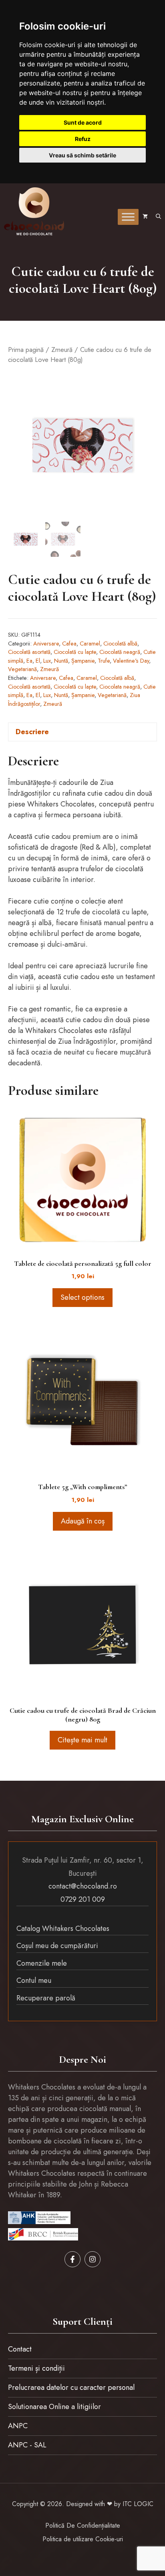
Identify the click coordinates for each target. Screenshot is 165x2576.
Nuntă (61, 661)
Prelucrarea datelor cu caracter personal (71, 2387)
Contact (20, 2349)
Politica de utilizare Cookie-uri (83, 2539)
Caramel (90, 644)
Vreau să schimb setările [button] (82, 155)
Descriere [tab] (32, 732)
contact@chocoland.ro (83, 1886)
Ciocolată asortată (29, 652)
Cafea (69, 644)
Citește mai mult (82, 1740)
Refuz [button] (83, 139)
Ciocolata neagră (120, 687)
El (38, 661)
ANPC (18, 2426)
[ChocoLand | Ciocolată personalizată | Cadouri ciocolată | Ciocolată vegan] (34, 211)
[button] (158, 217)
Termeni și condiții (36, 2368)
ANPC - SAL (27, 2445)
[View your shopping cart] (145, 217)
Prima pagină (26, 350)
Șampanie (83, 661)
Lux (47, 661)
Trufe (104, 661)
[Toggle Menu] (128, 217)
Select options (82, 1297)
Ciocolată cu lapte (75, 652)
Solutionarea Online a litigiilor (54, 2407)
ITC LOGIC (138, 2504)
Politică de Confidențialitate (83, 2525)
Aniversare (46, 644)
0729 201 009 (83, 1899)
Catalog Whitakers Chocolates (63, 1929)
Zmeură (62, 350)
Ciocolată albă (120, 644)
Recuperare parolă (46, 1998)
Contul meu (34, 1980)
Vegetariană (22, 669)
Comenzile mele (42, 1963)
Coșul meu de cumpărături (57, 1946)
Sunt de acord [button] (83, 122)
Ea (29, 661)
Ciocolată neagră (120, 652)
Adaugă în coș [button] (83, 1521)
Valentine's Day (131, 661)
